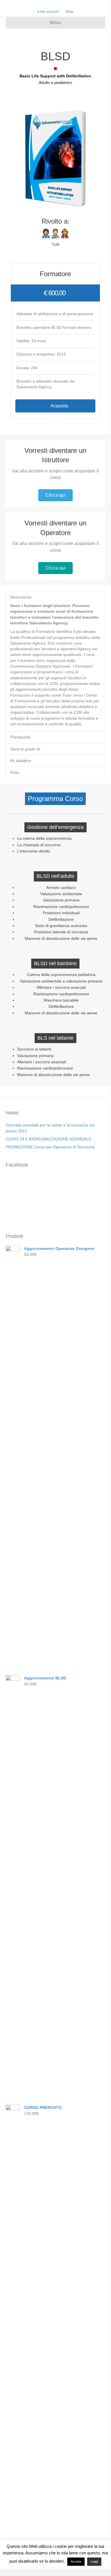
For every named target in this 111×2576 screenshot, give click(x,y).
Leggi (94, 2561)
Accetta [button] (76, 2561)
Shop (69, 12)
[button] (55, 406)
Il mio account (48, 12)
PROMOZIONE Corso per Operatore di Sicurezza (50, 1147)
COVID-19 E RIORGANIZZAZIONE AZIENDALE (48, 1139)
